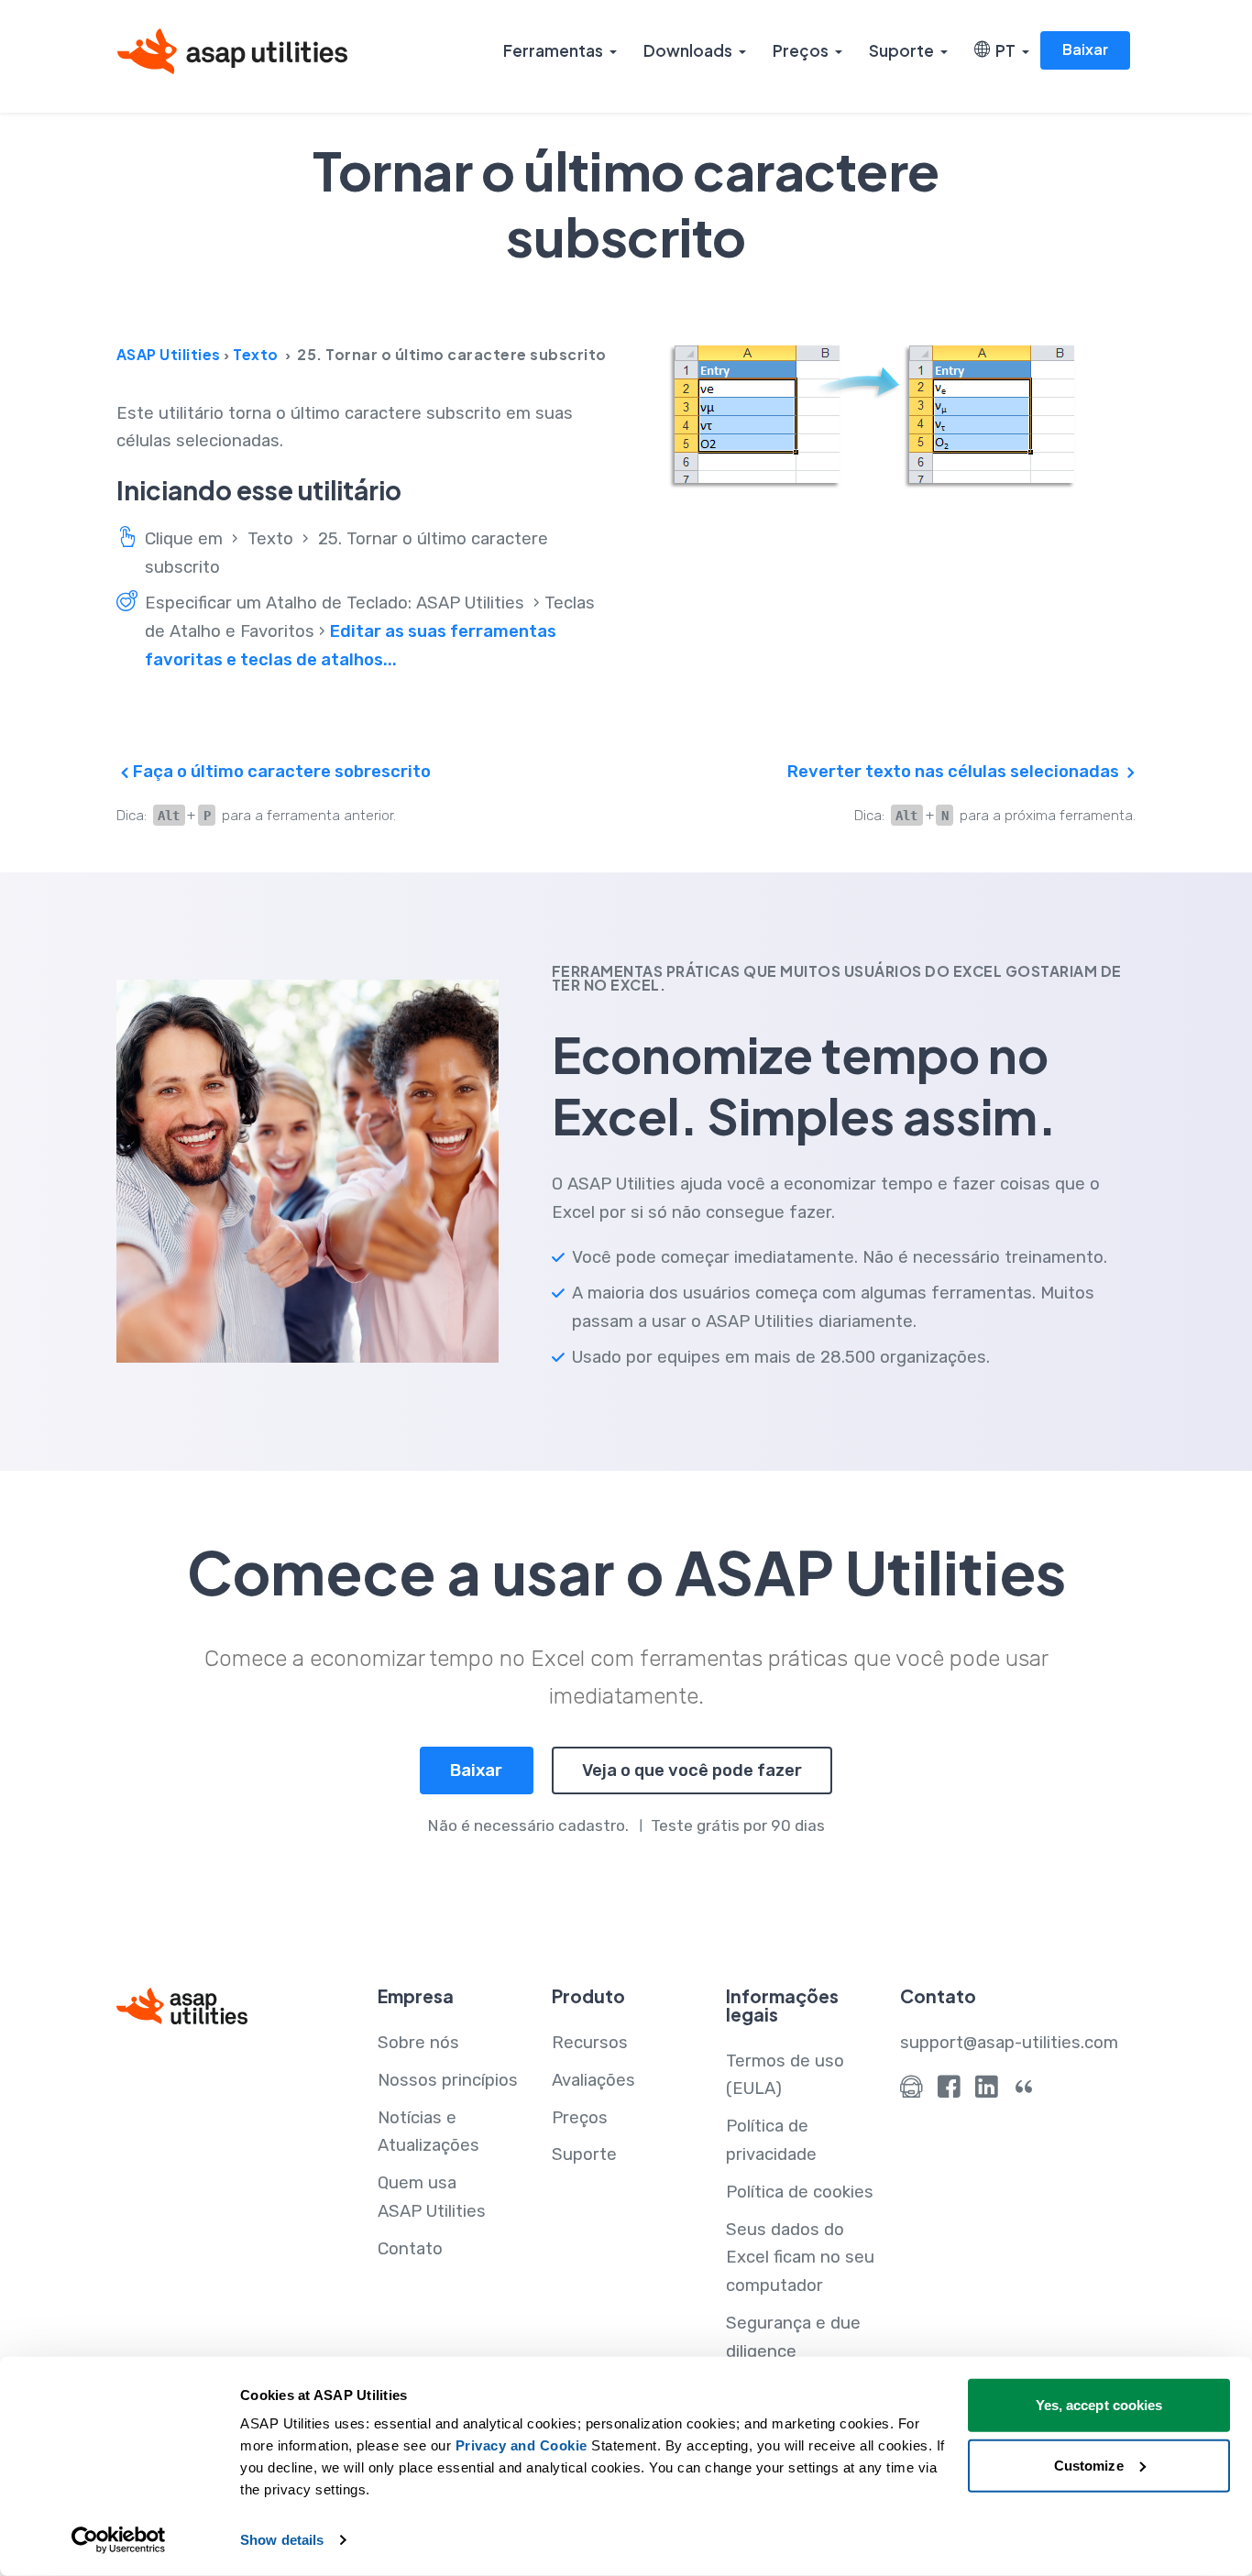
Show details (282, 2540)
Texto (256, 354)
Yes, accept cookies (1099, 2405)
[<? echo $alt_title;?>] (901, 417)
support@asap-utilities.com (1009, 2043)
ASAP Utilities (169, 354)
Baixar (1085, 49)
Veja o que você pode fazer (692, 1770)
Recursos (590, 2043)
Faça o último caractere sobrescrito (280, 772)
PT (1003, 50)
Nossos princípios (448, 2080)
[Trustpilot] (1024, 2091)
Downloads (688, 50)
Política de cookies (800, 2192)
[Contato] (912, 2091)
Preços (801, 50)
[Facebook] (949, 2091)
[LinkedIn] (987, 2091)
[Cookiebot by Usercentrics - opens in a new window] (119, 2540)
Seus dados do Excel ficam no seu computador (800, 2258)
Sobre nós (418, 2043)
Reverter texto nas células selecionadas (955, 772)
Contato (410, 2249)
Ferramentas (553, 50)
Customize (1089, 2465)
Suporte (901, 50)
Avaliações (593, 2080)
